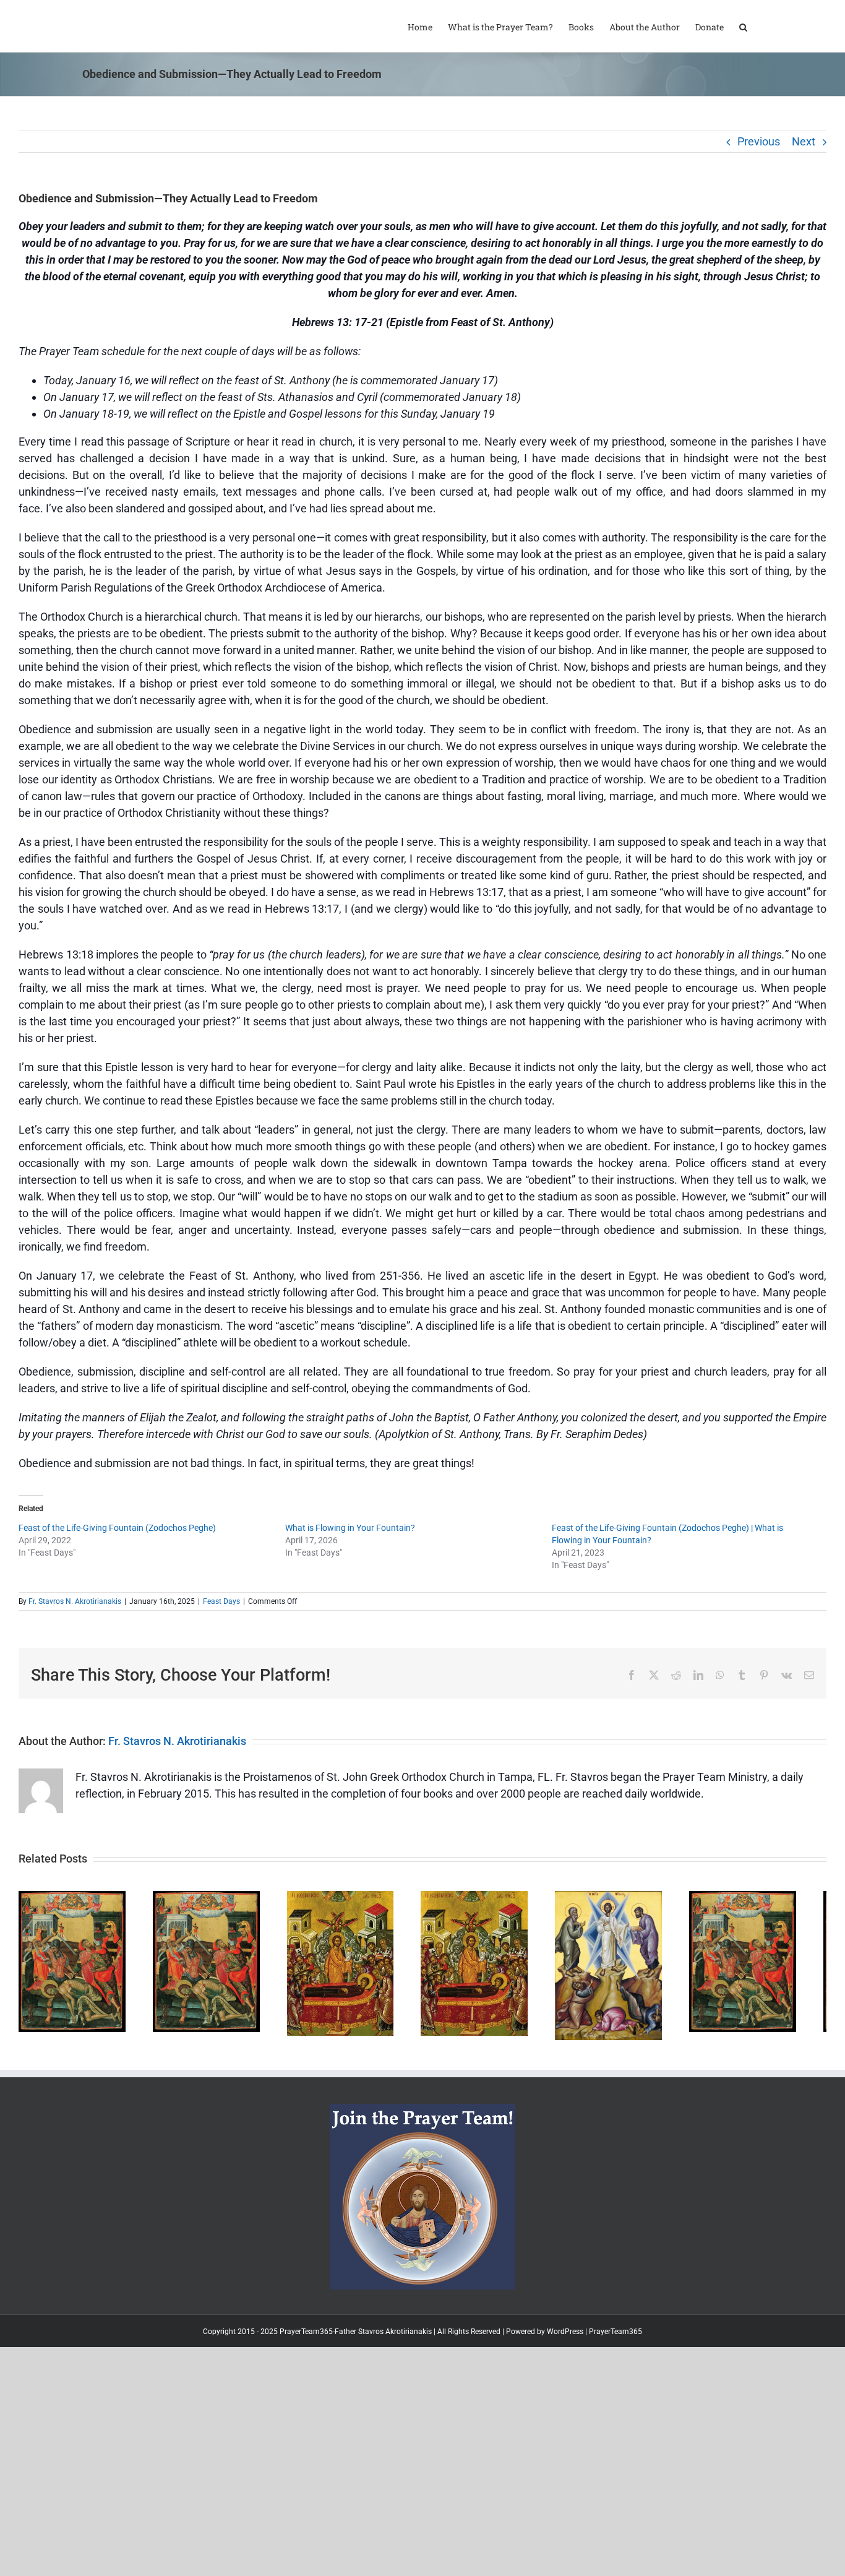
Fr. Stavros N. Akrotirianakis (75, 1601)
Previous (759, 141)
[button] (743, 26)
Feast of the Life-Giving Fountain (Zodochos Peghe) (117, 1528)
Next (804, 141)
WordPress (565, 2377)
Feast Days (221, 1601)
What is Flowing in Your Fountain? (350, 1528)
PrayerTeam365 (616, 2377)
